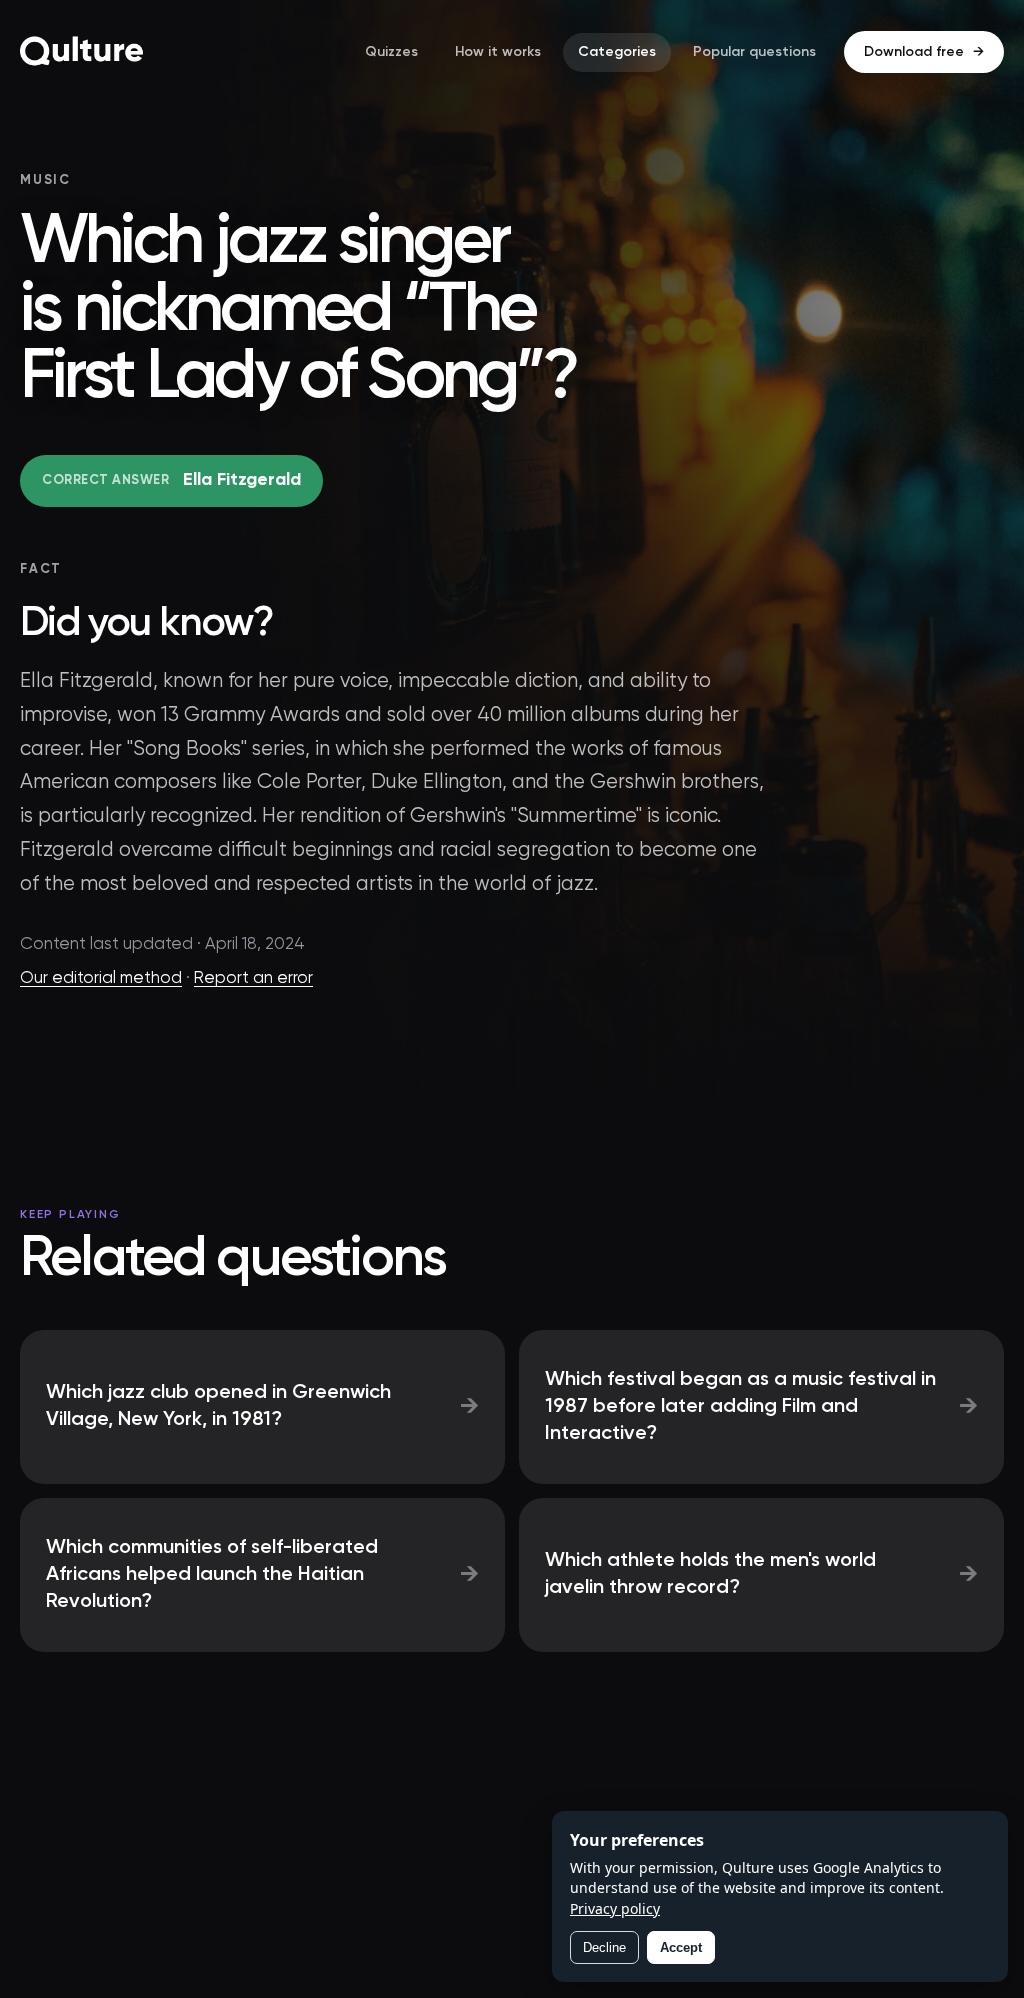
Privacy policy (615, 1908)
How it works (498, 52)
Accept (681, 1947)
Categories (617, 52)
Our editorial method (101, 978)
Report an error (253, 978)
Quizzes (391, 52)
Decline (604, 1947)
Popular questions (754, 52)
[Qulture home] (82, 52)
